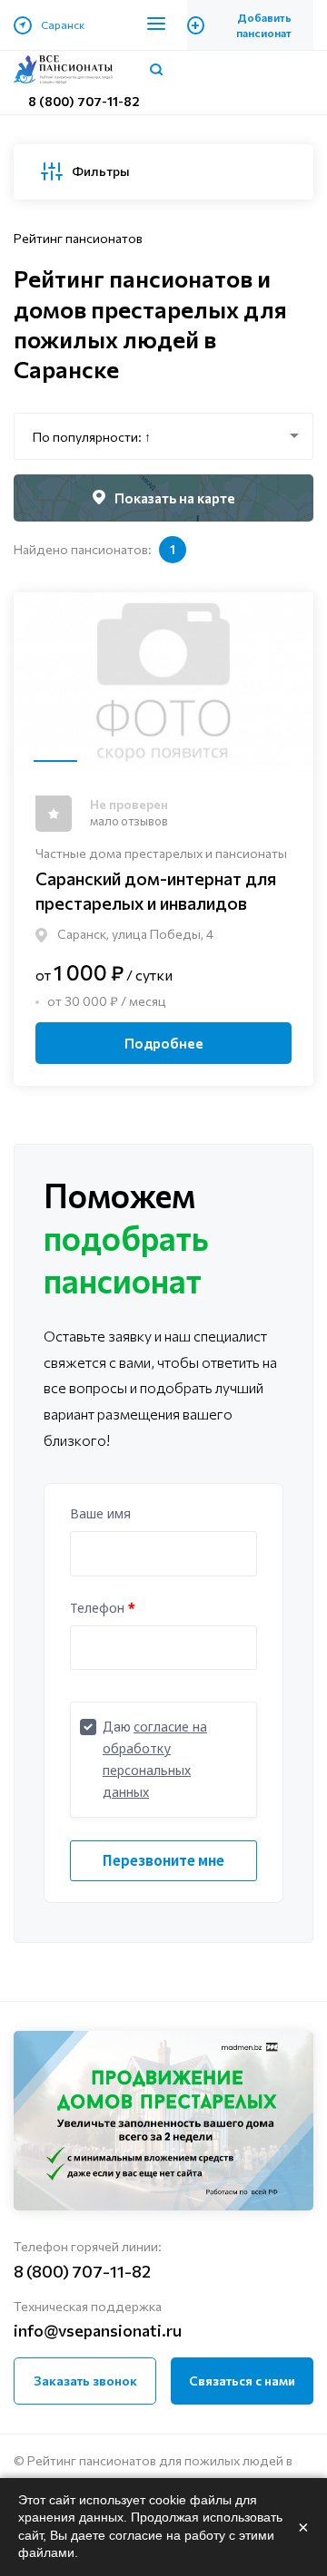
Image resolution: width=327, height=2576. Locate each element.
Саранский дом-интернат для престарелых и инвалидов (156, 890)
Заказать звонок (85, 2381)
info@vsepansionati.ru (98, 2330)
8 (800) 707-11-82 (84, 101)
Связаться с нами (242, 2381)
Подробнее (164, 1043)
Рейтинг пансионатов (78, 238)
